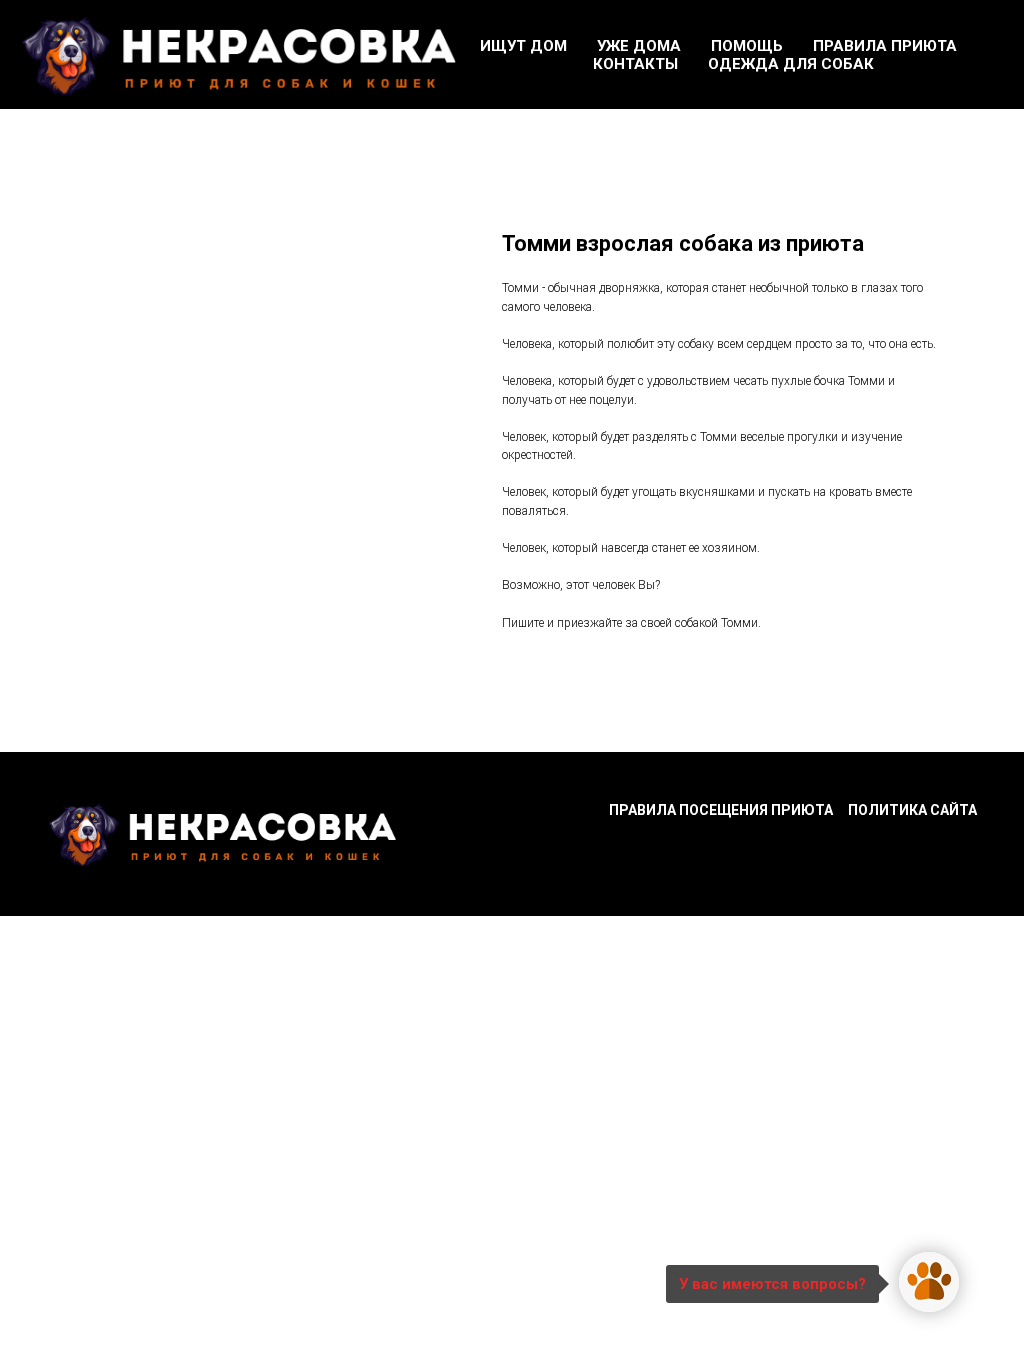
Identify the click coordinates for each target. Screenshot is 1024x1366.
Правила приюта (885, 46)
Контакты (635, 64)
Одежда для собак (791, 64)
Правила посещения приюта (721, 810)
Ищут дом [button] (523, 46)
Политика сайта (912, 810)
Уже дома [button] (639, 46)
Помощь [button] (747, 46)
